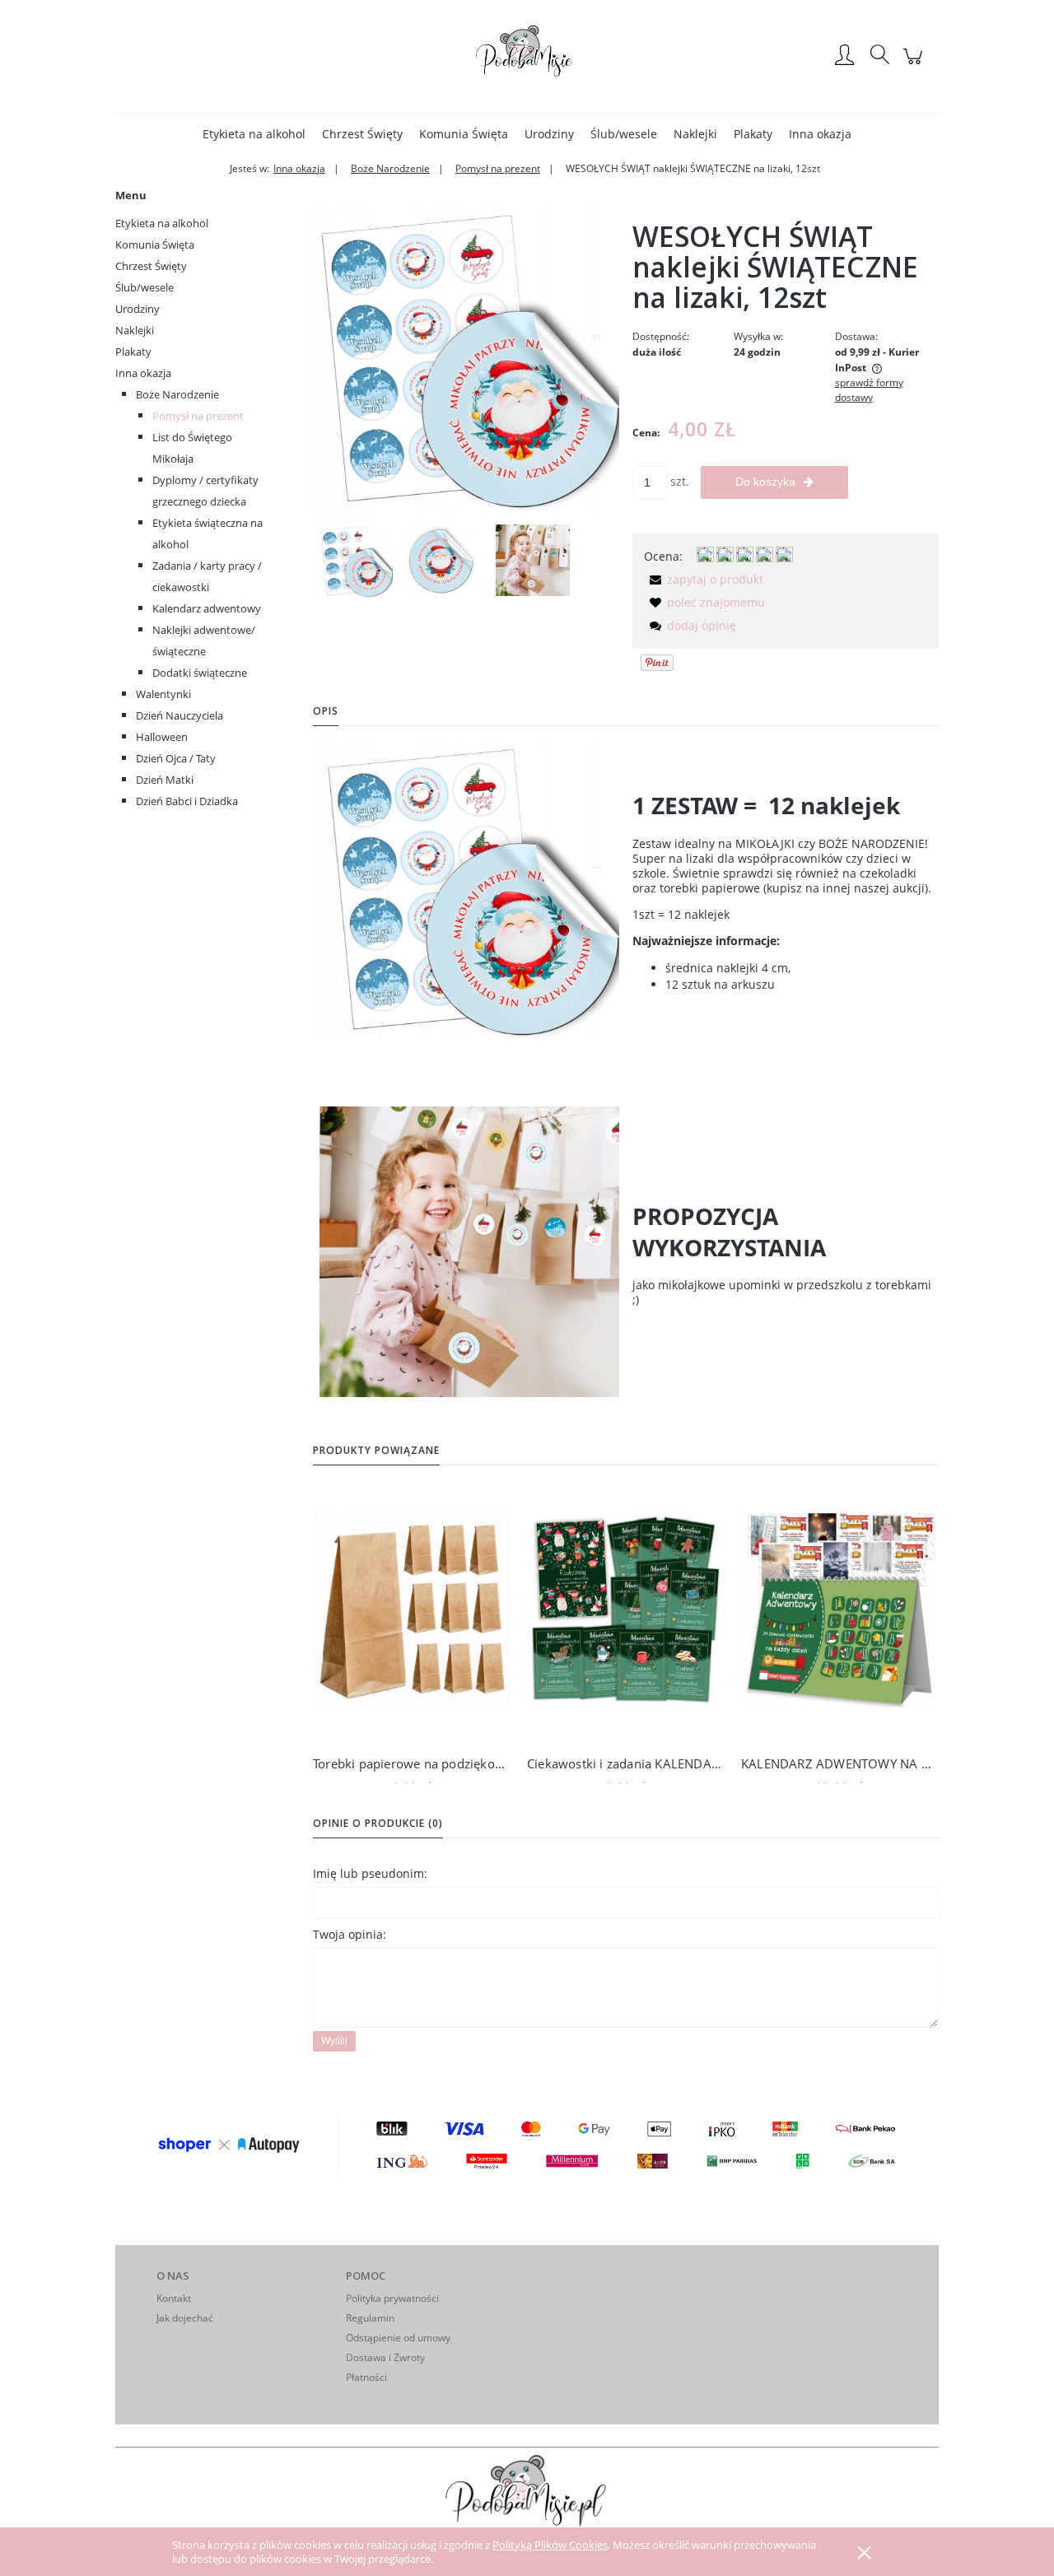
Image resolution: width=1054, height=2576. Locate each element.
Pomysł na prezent (198, 416)
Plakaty (133, 352)
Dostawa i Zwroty (385, 2357)
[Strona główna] (527, 56)
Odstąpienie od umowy (398, 2338)
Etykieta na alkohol (162, 223)
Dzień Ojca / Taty (176, 758)
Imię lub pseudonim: (370, 1873)
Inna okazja (143, 373)
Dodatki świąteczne (200, 673)
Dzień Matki (165, 780)
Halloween (162, 737)
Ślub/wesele (145, 287)
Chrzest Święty (151, 266)
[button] (704, 579)
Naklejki (135, 330)
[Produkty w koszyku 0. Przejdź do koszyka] (915, 65)
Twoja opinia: (350, 1934)
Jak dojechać (185, 2318)
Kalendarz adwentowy (207, 608)
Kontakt (174, 2298)
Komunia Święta (155, 245)
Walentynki (163, 694)
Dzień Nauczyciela (180, 715)
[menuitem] (254, 134)
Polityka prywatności (392, 2298)
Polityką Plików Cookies (550, 2545)
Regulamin (370, 2318)
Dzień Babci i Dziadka (187, 801)
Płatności (366, 2377)
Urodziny (138, 309)
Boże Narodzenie (177, 394)
